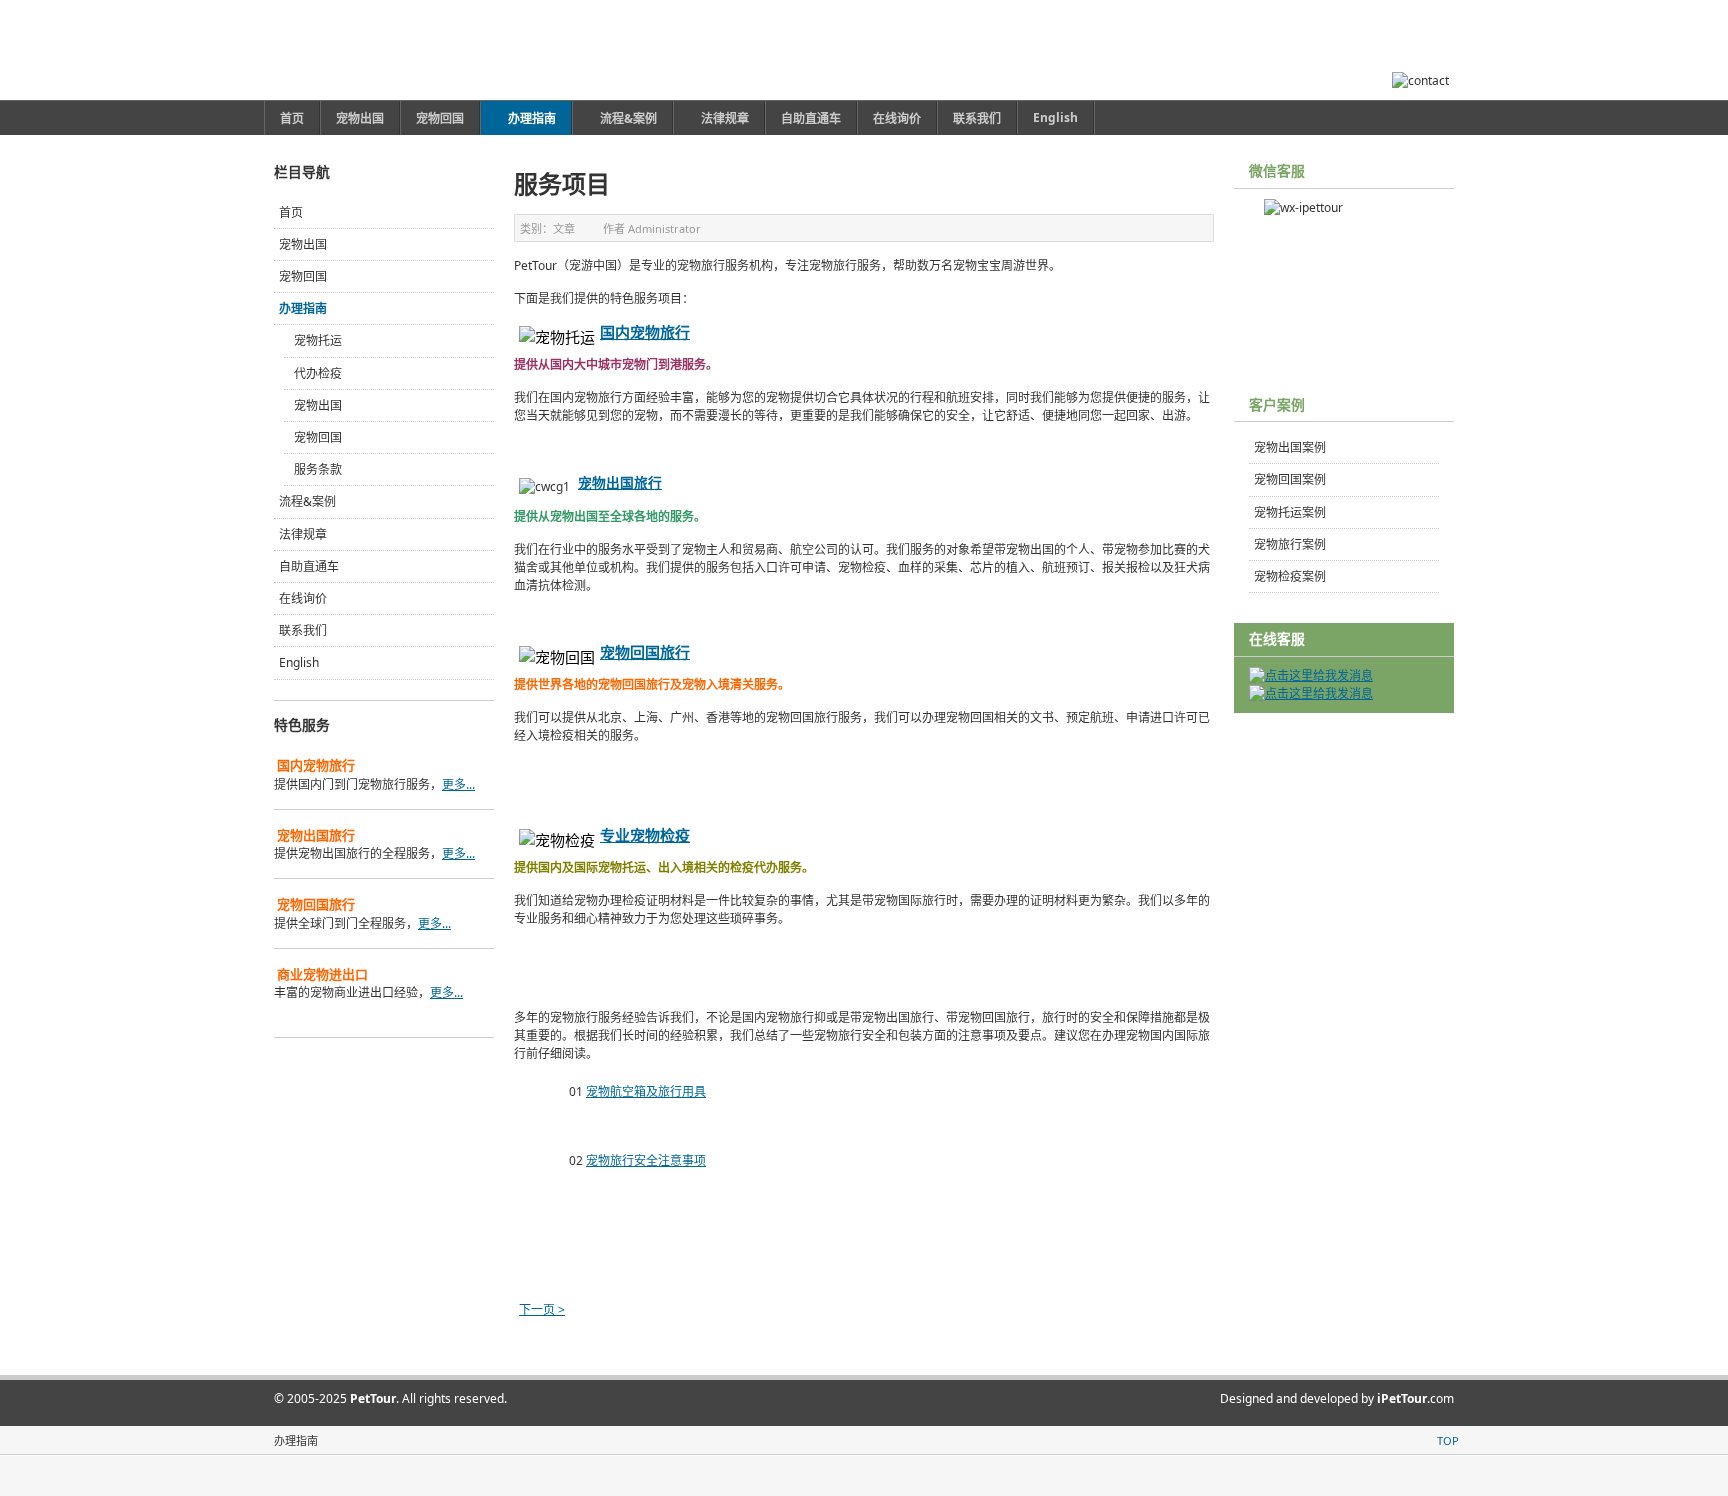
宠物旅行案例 (1290, 544)
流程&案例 (307, 501)
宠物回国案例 (1290, 479)
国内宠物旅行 (645, 332)
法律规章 (303, 534)
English (299, 662)
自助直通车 (309, 566)
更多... (458, 784)
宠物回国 (303, 276)
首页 (291, 212)
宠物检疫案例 (1290, 576)
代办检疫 (318, 373)
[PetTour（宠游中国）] (392, 50)
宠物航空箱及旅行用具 (646, 1091)
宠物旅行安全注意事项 (646, 1160)
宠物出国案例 (1290, 447)
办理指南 (303, 308)
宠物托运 (318, 340)
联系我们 (303, 630)
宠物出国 (303, 244)
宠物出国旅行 (620, 482)
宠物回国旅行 (645, 652)
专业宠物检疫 (645, 835)
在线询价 (303, 598)
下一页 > (542, 1309)
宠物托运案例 (1290, 512)
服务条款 (318, 469)
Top (1448, 1440)
